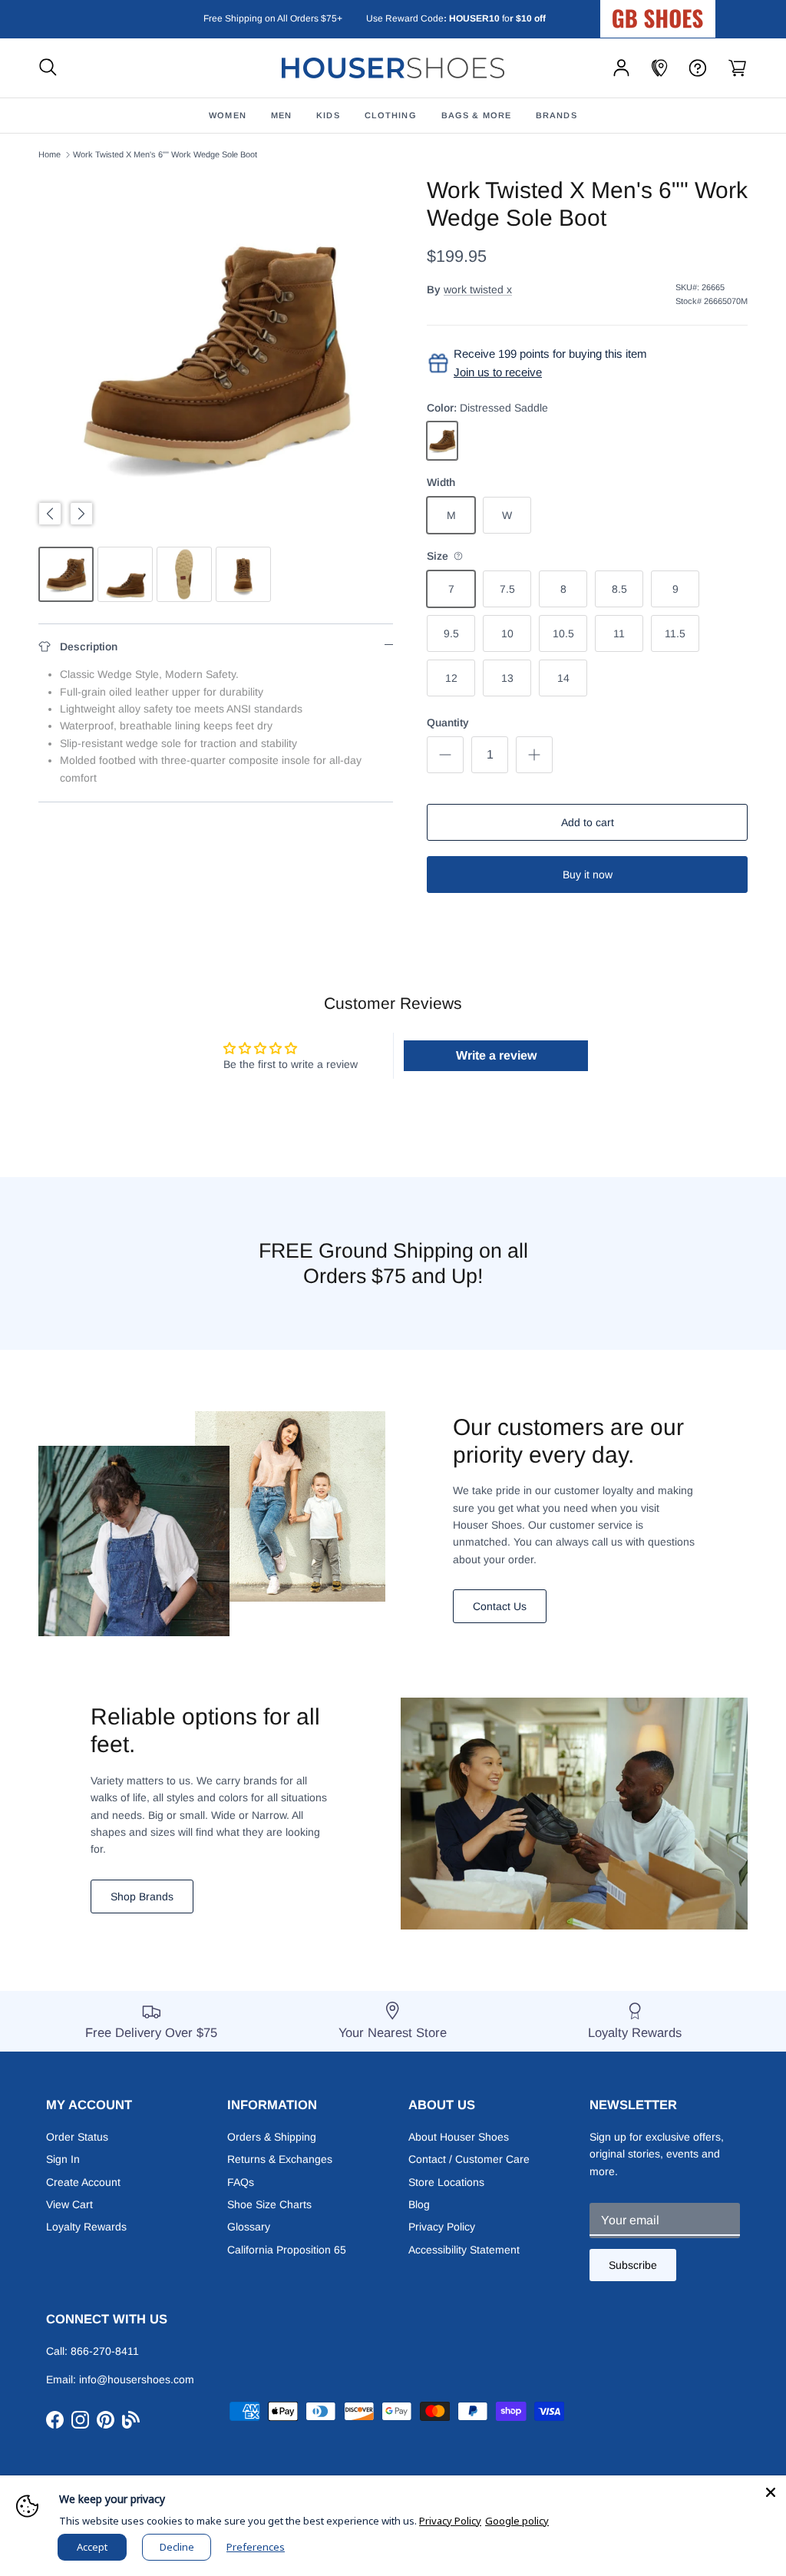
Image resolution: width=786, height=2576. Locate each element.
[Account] (621, 68)
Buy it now (588, 875)
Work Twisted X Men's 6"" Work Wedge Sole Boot (165, 154)
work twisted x (478, 289)
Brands (556, 115)
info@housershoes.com (137, 2379)
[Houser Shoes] (393, 68)
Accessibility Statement (464, 2250)
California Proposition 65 (287, 2250)
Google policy (517, 2521)
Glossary (249, 2227)
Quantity (448, 723)
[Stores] (659, 68)
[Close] (771, 2491)
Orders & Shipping (272, 2137)
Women (228, 115)
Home (50, 154)
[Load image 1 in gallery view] (216, 354)
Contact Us (500, 1606)
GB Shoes (696, 12)
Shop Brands (142, 1896)
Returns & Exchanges (280, 2159)
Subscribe (633, 2265)
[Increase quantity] (534, 755)
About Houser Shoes (459, 2137)
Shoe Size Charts (269, 2204)
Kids (328, 115)
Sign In (63, 2159)
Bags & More (476, 115)
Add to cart (588, 822)
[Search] (48, 68)
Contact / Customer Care (469, 2159)
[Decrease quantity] (445, 755)
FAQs (241, 2182)
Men (281, 115)
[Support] (698, 68)
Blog (419, 2204)
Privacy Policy (442, 2227)
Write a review (496, 1055)
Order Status (77, 2137)
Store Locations (446, 2182)
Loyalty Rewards (86, 2227)
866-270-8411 (105, 2351)
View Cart (69, 2204)
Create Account (83, 2182)
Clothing (391, 115)
